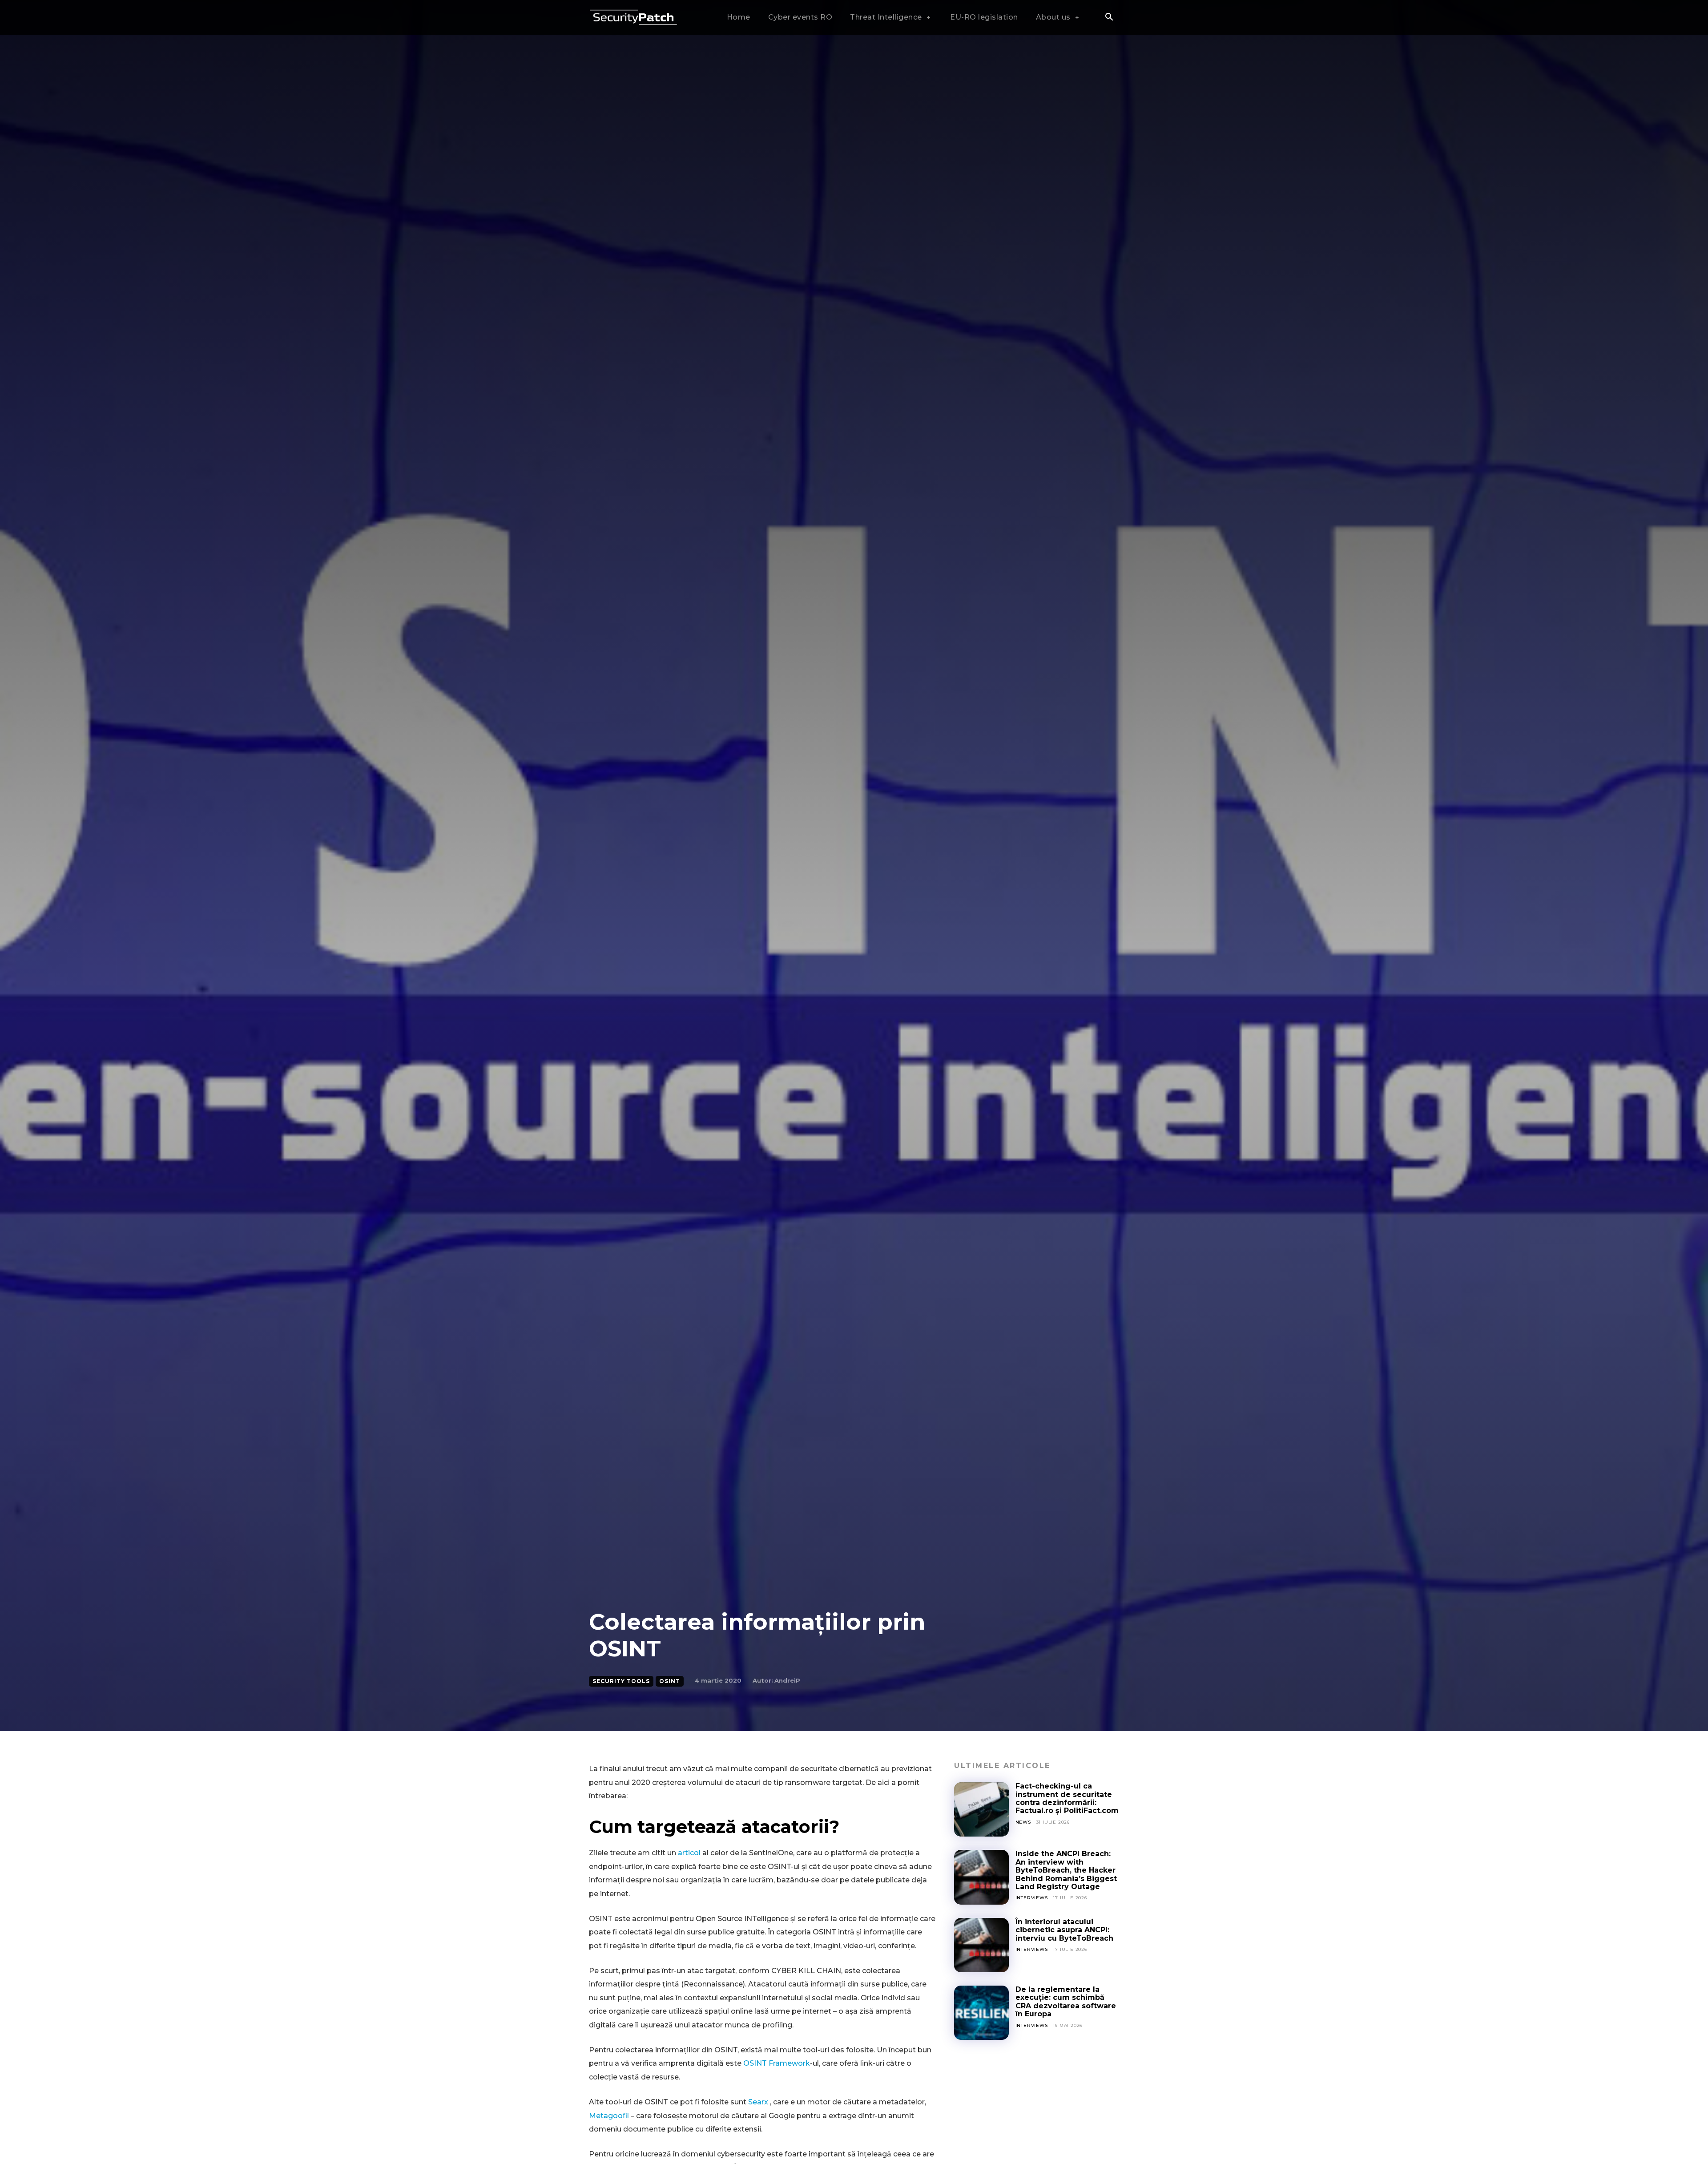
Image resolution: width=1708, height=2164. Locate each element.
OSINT (670, 1681)
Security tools (621, 1681)
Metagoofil (609, 2116)
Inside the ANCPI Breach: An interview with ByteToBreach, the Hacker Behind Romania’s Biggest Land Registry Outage (1066, 1870)
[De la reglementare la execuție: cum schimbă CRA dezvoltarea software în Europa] (981, 2013)
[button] (1109, 18)
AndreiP (787, 1680)
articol (689, 1853)
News (1023, 1822)
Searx (758, 2102)
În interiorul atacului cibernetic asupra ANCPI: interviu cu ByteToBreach (1064, 1930)
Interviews (1032, 1898)
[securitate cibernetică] (633, 18)
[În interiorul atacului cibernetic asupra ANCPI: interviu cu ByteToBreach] (981, 1945)
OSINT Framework (777, 2063)
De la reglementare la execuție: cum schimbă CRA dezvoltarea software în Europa (1066, 2002)
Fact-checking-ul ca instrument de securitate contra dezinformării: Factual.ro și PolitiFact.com (1067, 1798)
